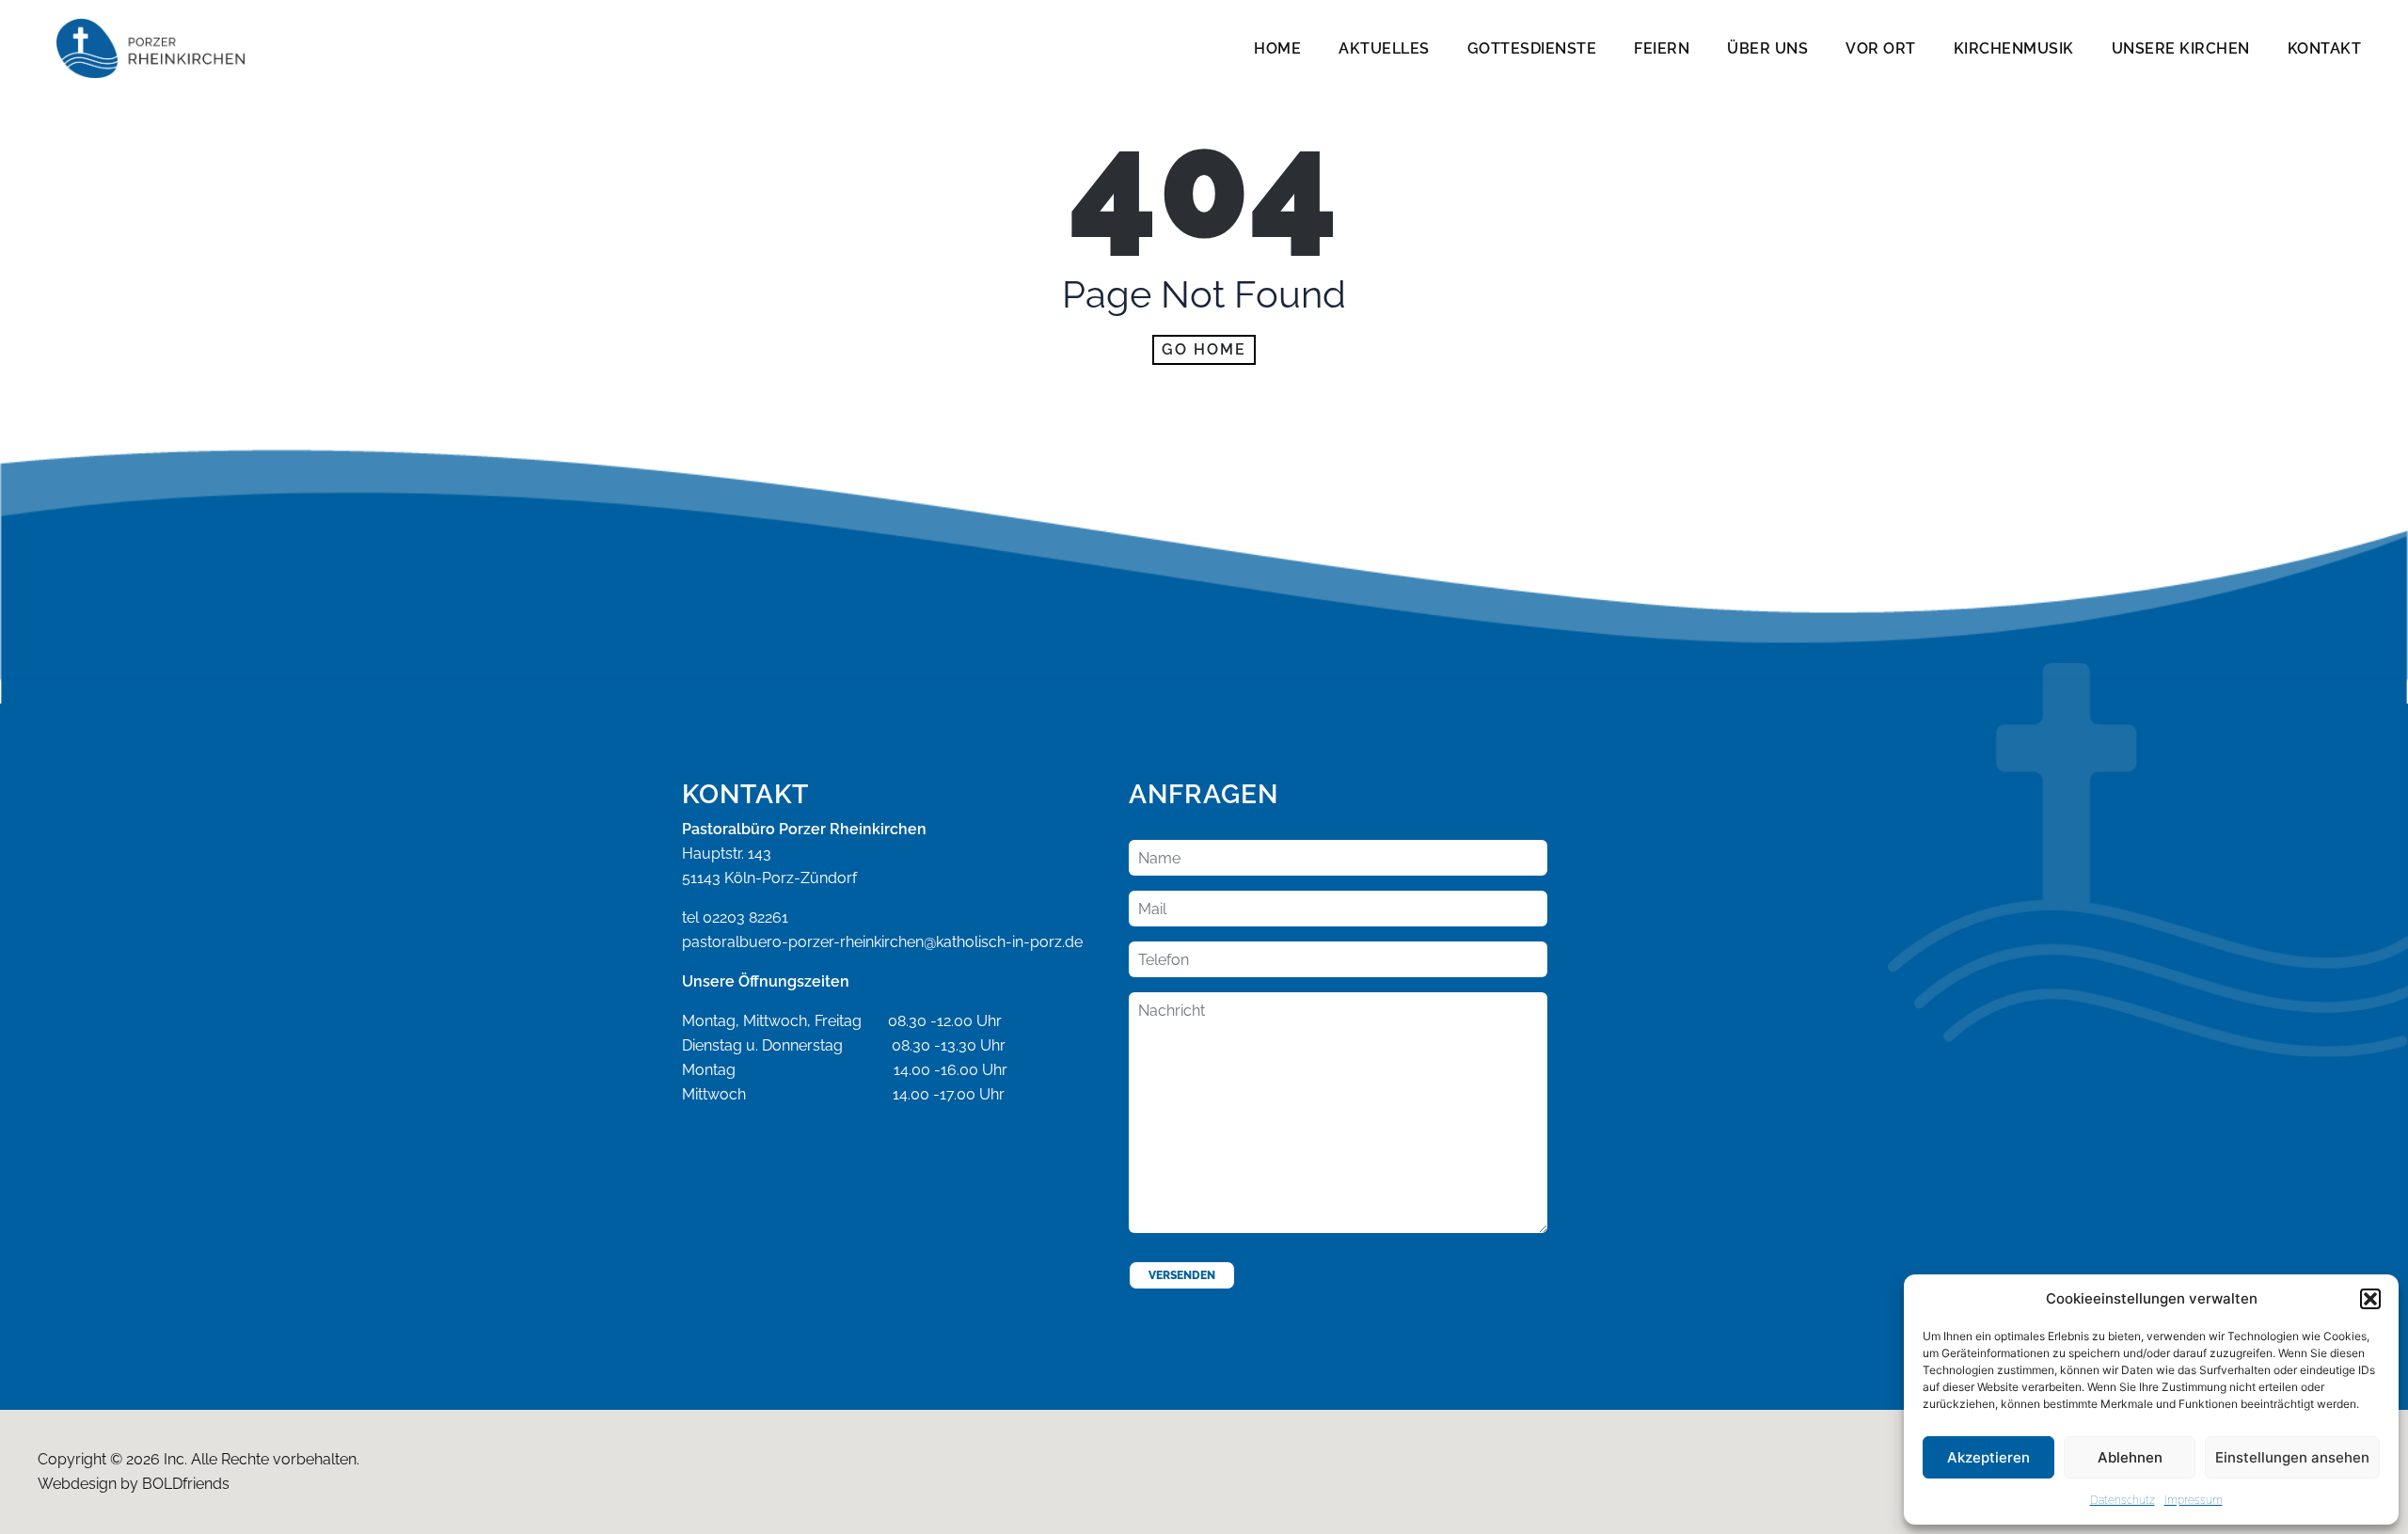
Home (1277, 48)
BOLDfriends (186, 1484)
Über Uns (1767, 48)
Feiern (1662, 48)
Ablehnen (2130, 1457)
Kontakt (2325, 48)
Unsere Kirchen (2181, 48)
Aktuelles (1384, 48)
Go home (1204, 349)
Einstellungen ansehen (2292, 1457)
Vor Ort (1881, 48)
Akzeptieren (1988, 1457)
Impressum (2194, 1500)
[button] (2370, 1299)
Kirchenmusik (2014, 48)
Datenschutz (2123, 1500)
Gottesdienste (1532, 48)
